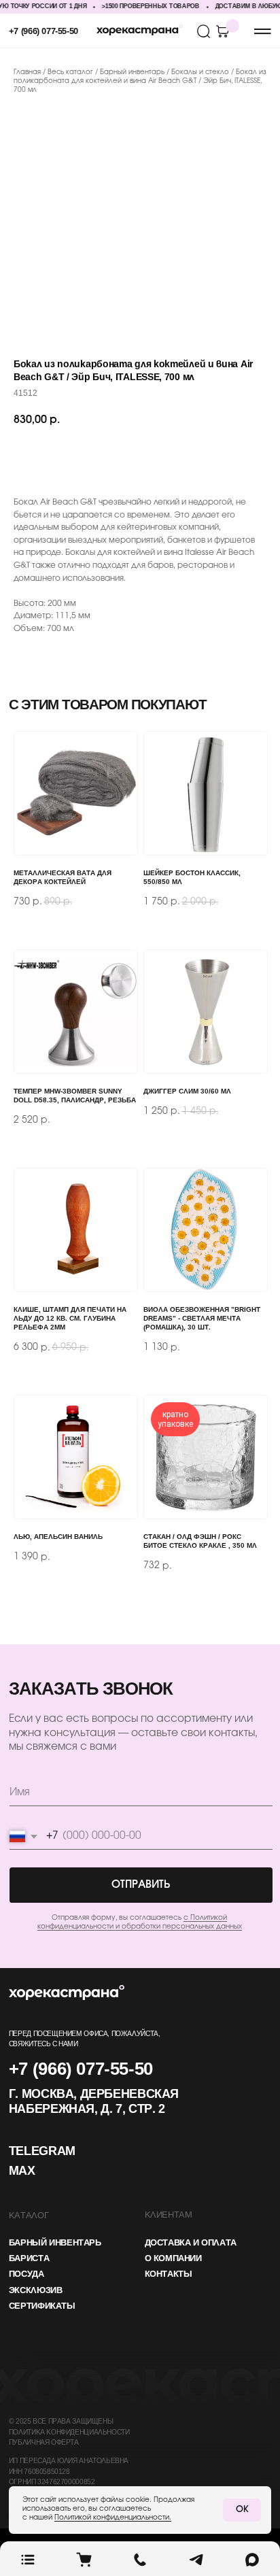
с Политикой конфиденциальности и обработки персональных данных (140, 1922)
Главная (27, 72)
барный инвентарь (55, 2243)
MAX (22, 2172)
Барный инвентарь (133, 72)
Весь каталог (71, 72)
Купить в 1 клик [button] (204, 458)
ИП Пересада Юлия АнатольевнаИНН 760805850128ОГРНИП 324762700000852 (69, 2472)
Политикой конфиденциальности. (113, 2518)
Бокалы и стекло (200, 72)
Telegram (42, 2152)
